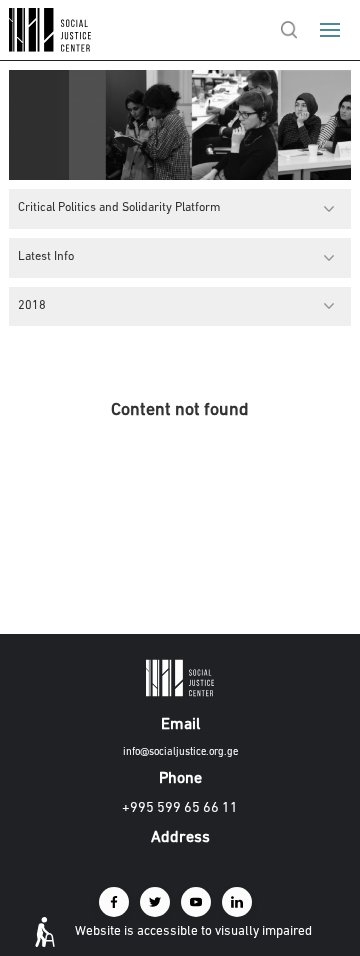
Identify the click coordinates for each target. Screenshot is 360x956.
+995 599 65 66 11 (180, 808)
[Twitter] (155, 902)
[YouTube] (196, 902)
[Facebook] (114, 902)
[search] (289, 30)
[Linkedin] (237, 902)
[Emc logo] (52, 47)
